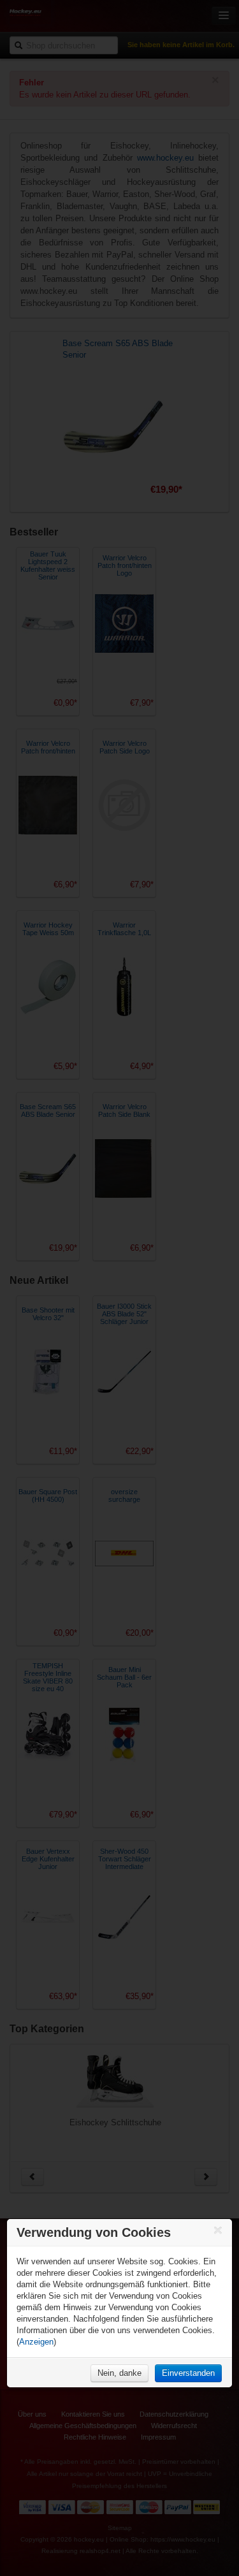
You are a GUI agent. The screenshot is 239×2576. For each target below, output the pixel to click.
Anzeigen (36, 2342)
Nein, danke (119, 2373)
